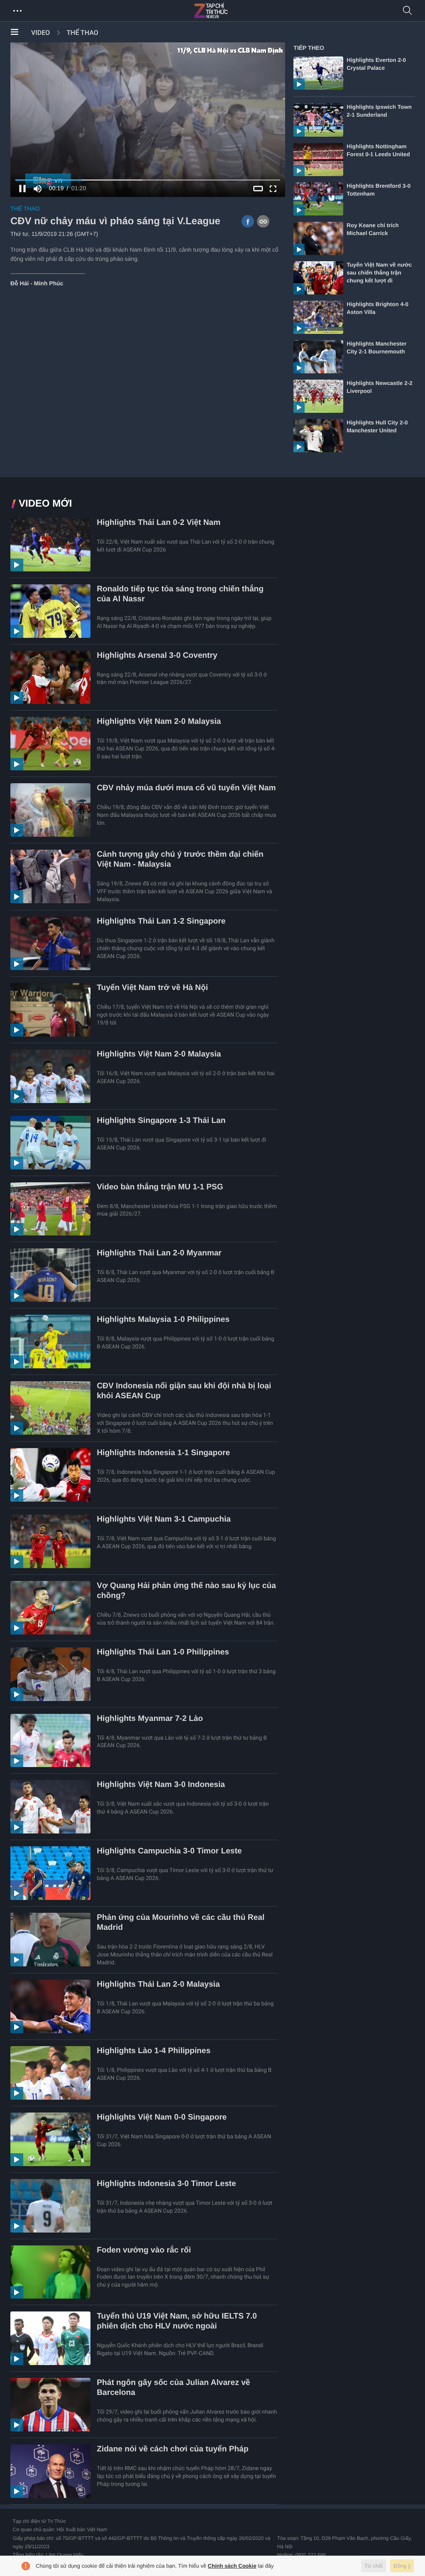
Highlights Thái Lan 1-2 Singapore (161, 921)
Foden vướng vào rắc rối (144, 2250)
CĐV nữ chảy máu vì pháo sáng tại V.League (115, 221)
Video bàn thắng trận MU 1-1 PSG (160, 1187)
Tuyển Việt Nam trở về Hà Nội (152, 988)
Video (40, 33)
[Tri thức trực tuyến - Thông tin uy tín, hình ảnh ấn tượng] (229, 11)
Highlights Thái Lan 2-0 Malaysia (158, 1984)
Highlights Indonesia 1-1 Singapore (163, 1453)
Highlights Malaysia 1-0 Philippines (163, 1320)
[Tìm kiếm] (408, 11)
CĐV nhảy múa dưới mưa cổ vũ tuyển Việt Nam (186, 788)
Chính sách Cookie (232, 2566)
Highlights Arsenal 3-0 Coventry (157, 656)
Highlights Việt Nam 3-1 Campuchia (164, 1519)
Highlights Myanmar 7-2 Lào (150, 1719)
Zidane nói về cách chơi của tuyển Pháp (173, 2449)
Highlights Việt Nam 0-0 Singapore (162, 2117)
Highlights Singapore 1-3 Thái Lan (161, 1121)
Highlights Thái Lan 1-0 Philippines (163, 1652)
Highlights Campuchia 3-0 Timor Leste (169, 1851)
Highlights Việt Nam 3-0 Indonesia (161, 1785)
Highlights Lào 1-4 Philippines (154, 2051)
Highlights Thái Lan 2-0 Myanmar (159, 1253)
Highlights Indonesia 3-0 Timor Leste (166, 2184)
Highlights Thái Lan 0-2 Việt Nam (159, 523)
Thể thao (82, 33)
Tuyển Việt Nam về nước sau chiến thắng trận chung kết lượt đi (379, 273)
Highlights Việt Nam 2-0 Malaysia (159, 722)
